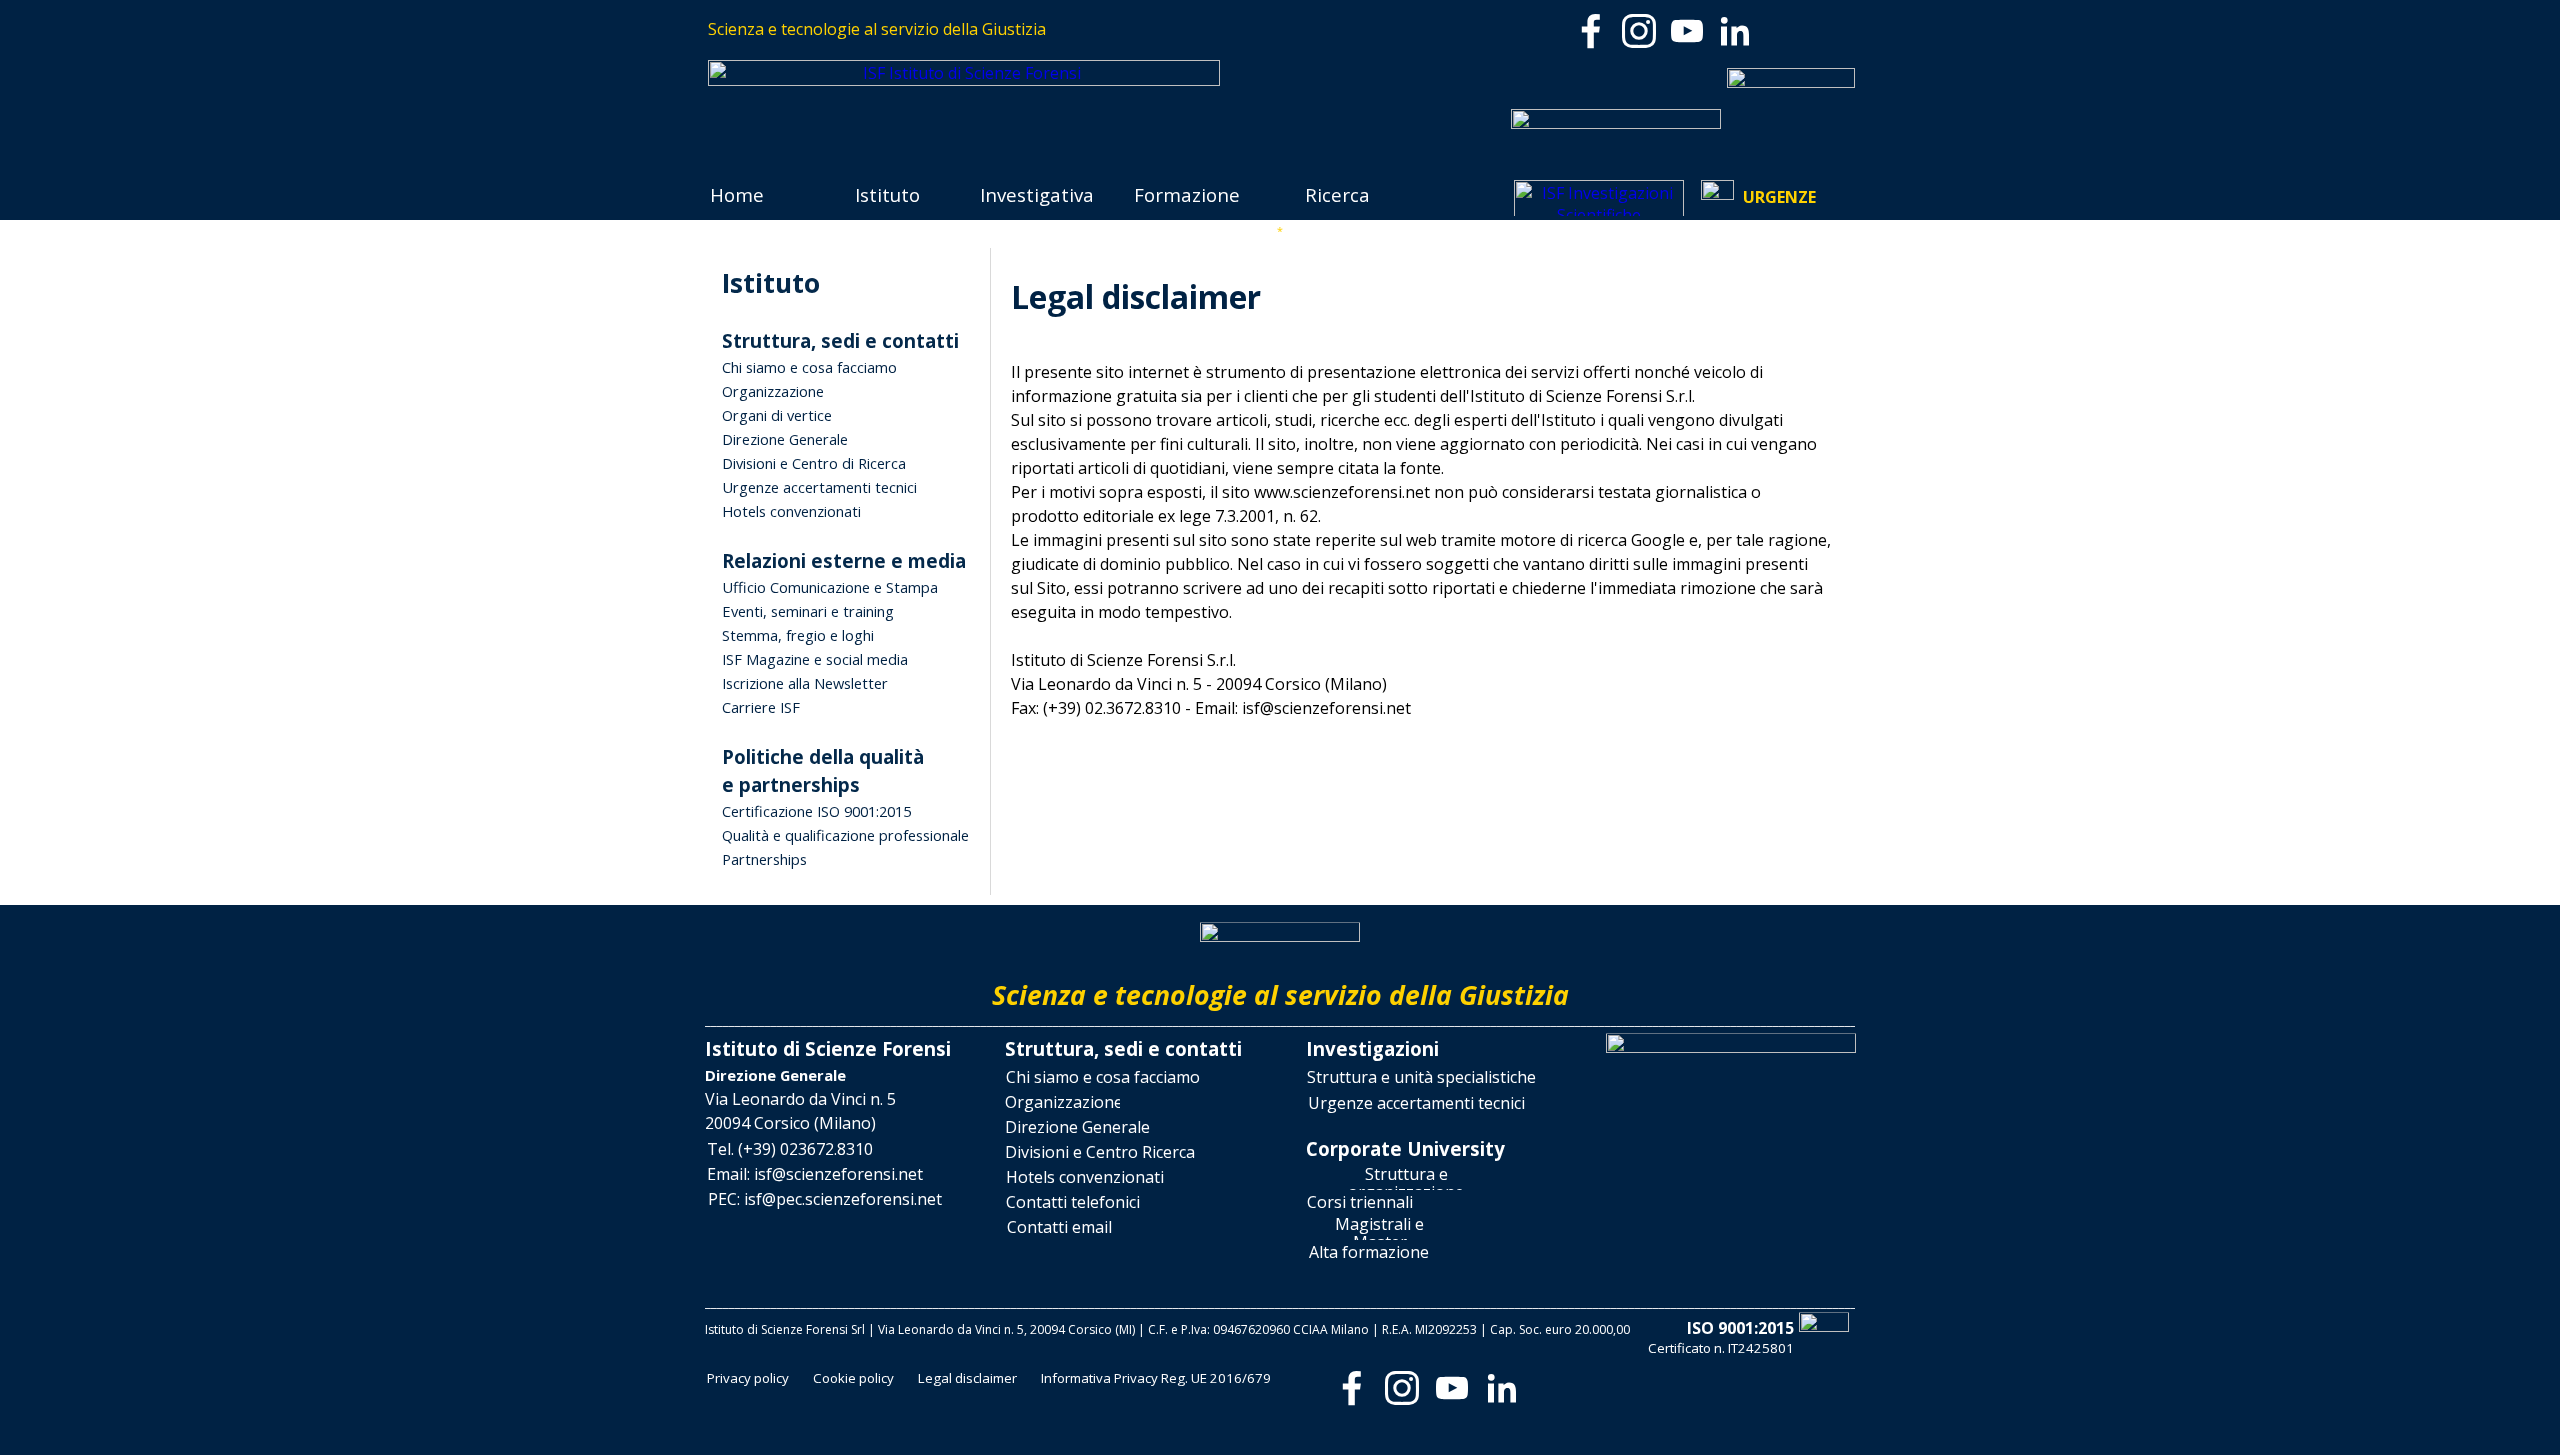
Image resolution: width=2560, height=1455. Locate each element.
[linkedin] (1735, 31)
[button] (790, 1149)
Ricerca (1337, 194)
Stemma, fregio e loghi (798, 635)
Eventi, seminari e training (808, 611)
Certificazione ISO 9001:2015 (816, 811)
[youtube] (1687, 31)
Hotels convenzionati (791, 511)
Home (737, 194)
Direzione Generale (785, 439)
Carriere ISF (761, 707)
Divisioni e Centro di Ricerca (814, 463)
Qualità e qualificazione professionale (845, 835)
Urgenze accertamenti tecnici (819, 487)
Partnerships (764, 859)
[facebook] (1591, 31)
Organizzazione (773, 391)
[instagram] (1639, 31)
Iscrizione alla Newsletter (805, 683)
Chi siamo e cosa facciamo (809, 367)
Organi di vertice (777, 415)
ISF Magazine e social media (815, 659)
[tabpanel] (992, 29)
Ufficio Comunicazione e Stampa (830, 587)
